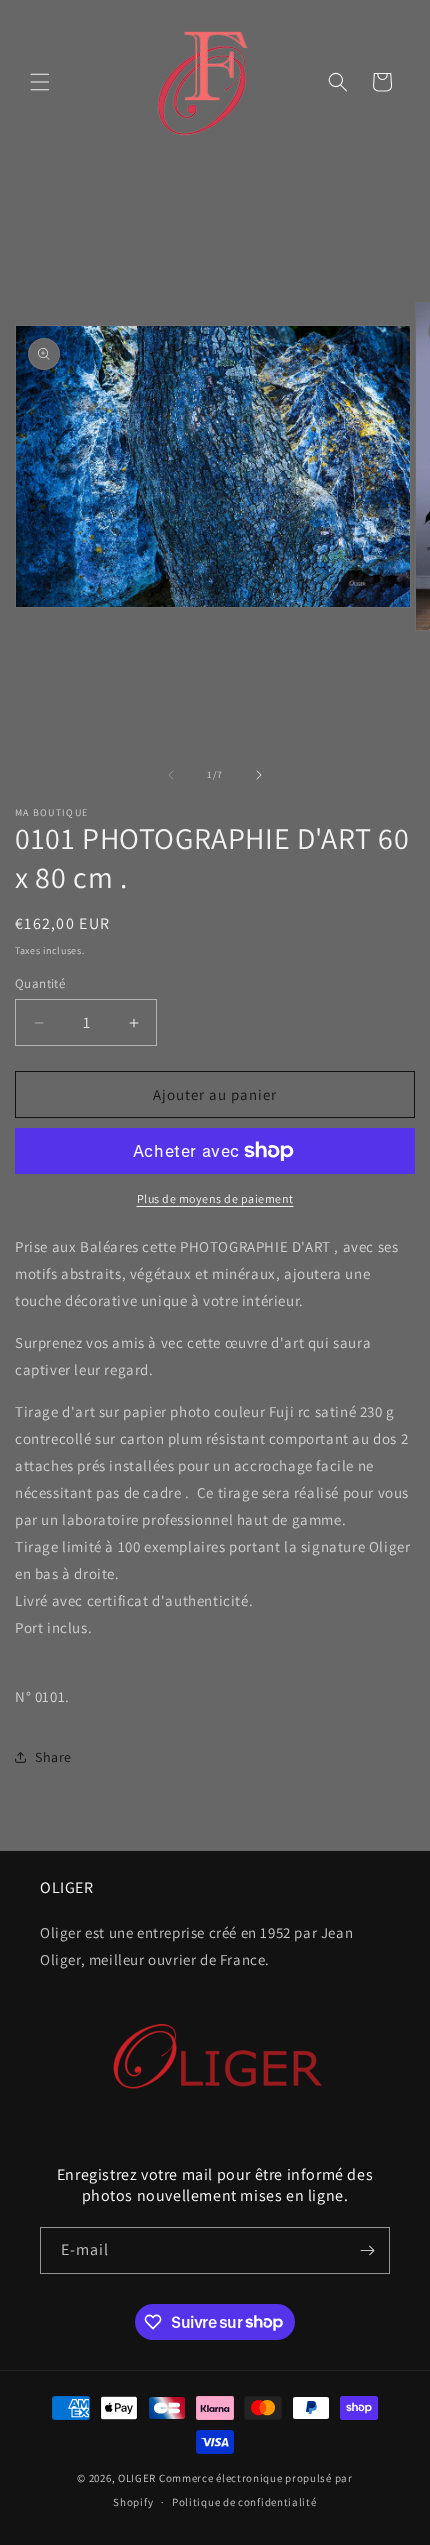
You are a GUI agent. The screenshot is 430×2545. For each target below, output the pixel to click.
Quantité (40, 983)
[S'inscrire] (367, 2250)
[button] (40, 82)
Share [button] (53, 1757)
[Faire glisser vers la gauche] (171, 775)
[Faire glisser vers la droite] (259, 775)
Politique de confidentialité (244, 2502)
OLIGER (137, 2478)
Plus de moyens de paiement (215, 1198)
